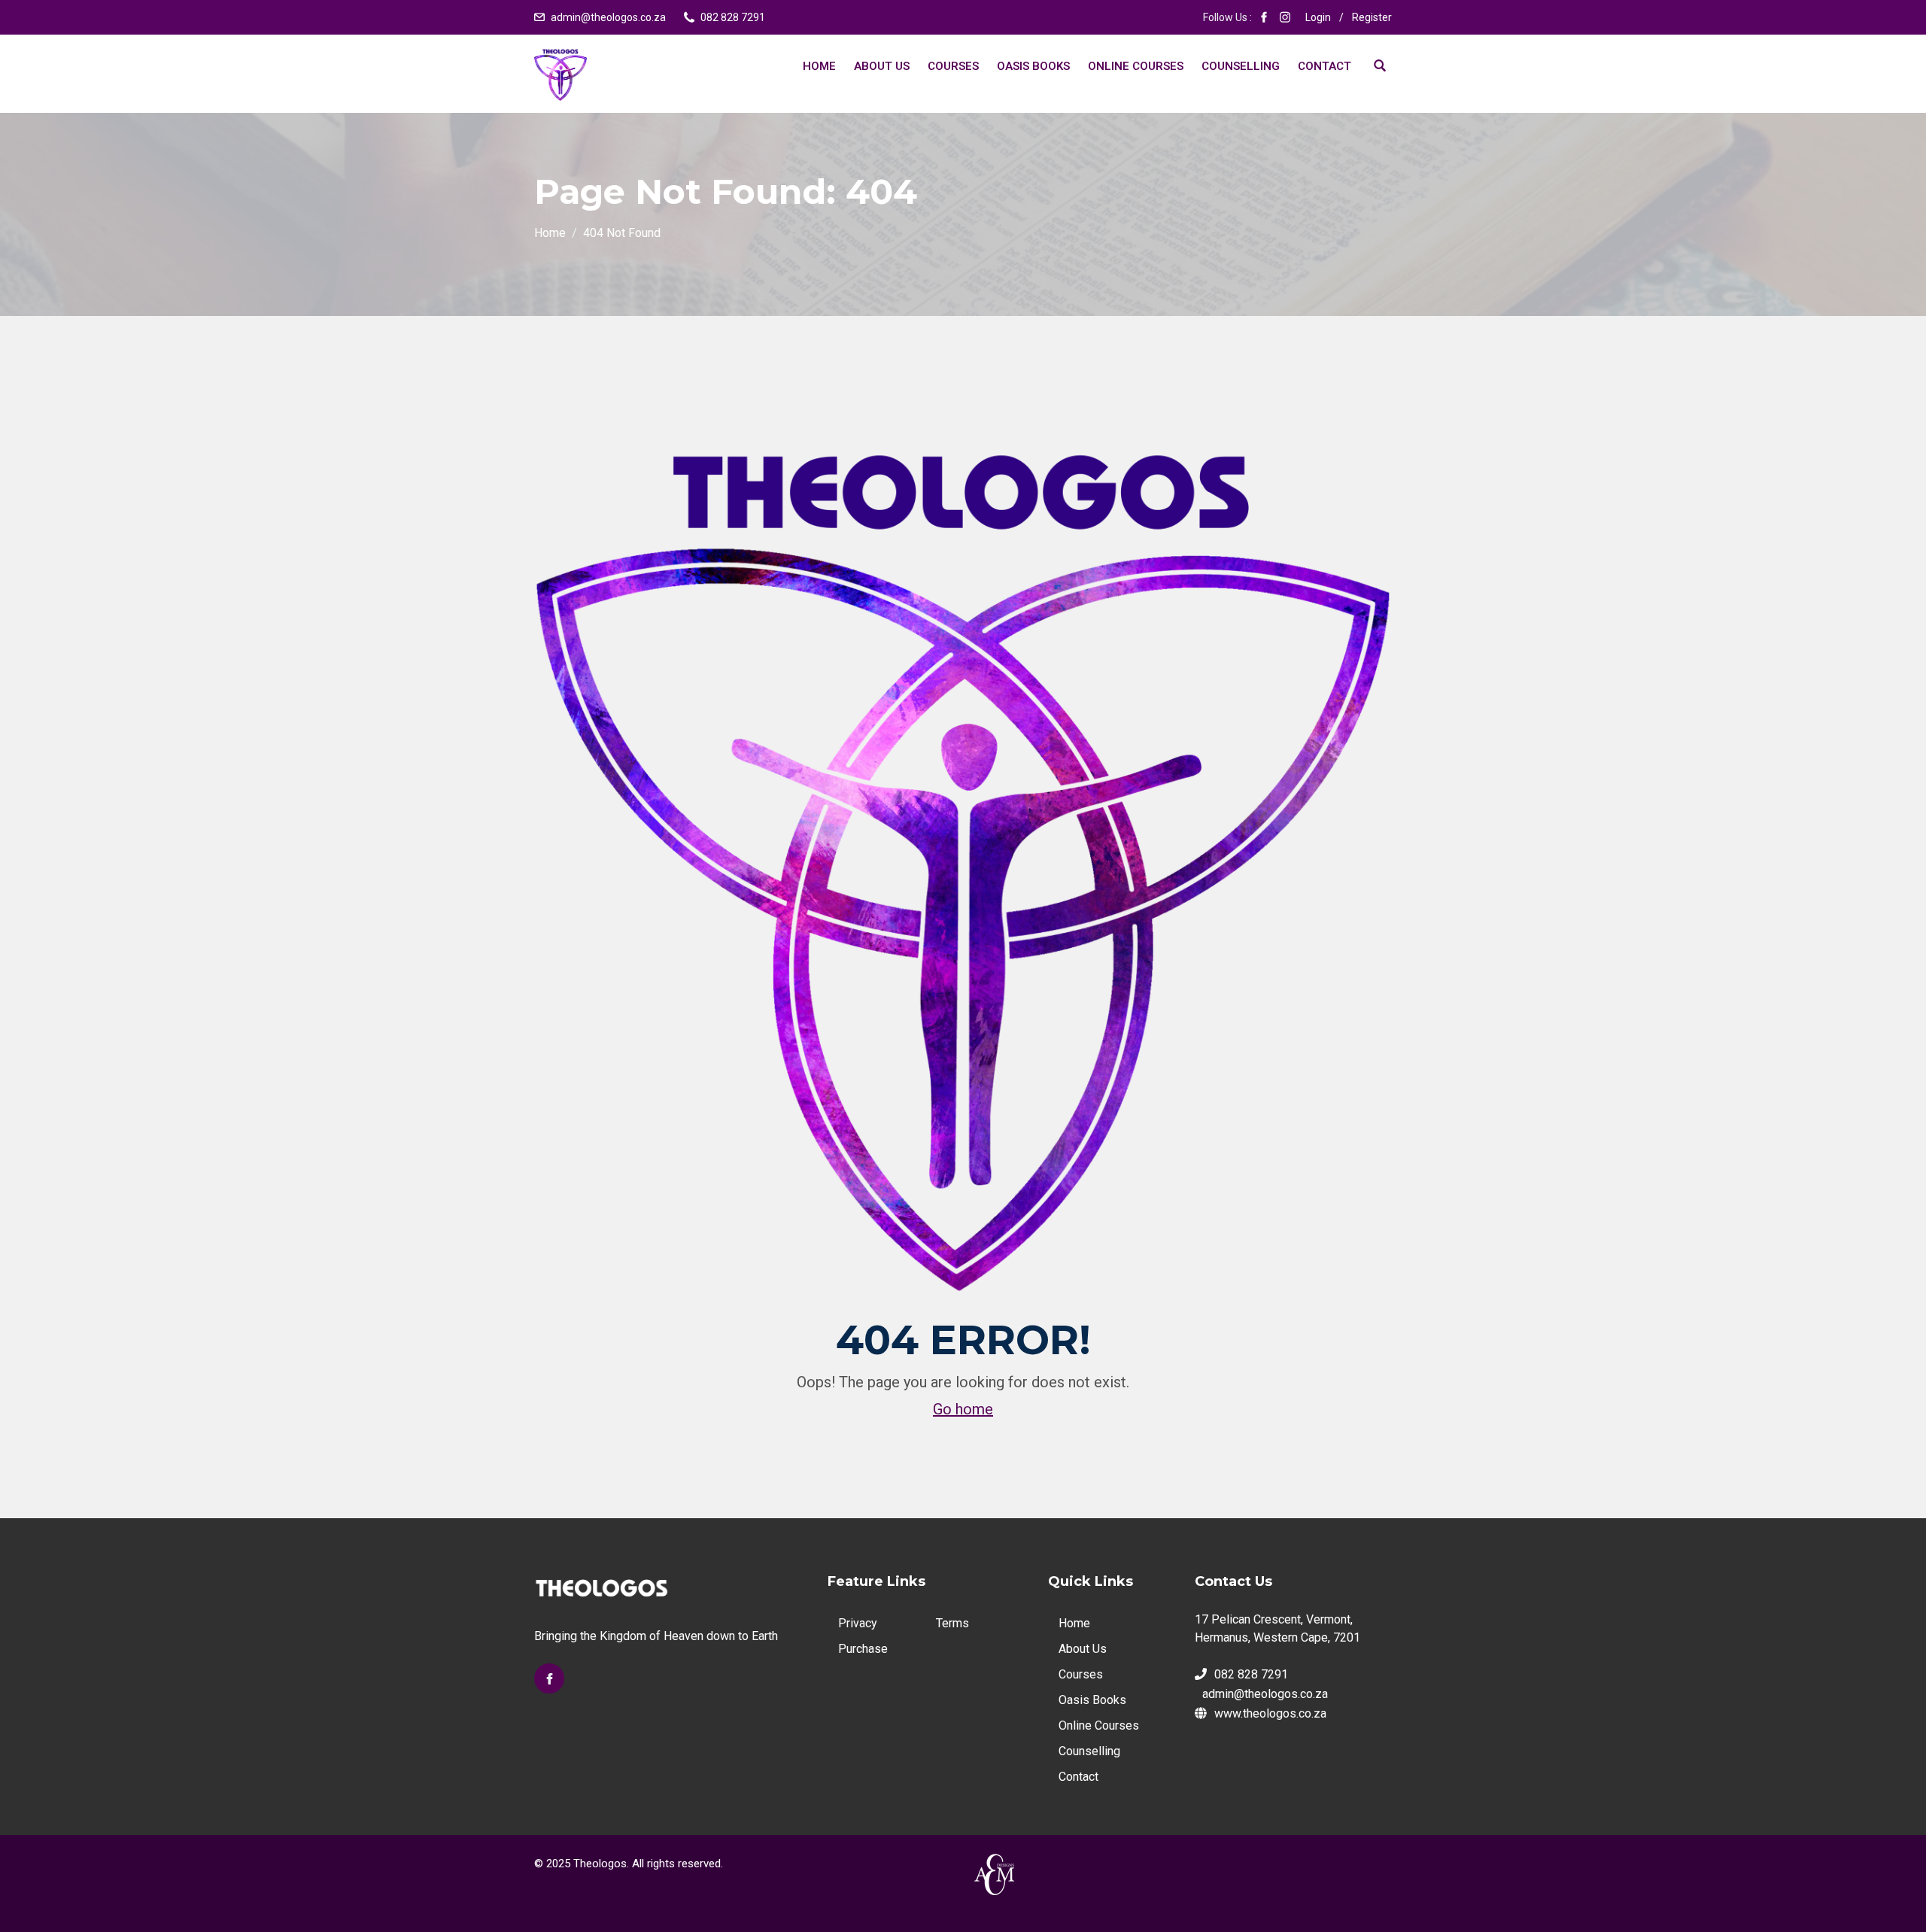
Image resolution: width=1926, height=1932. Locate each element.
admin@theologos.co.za (608, 17)
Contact (1325, 66)
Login (1318, 17)
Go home (963, 1409)
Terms (952, 1623)
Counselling (1241, 66)
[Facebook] (549, 1678)
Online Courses (1136, 66)
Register (1372, 17)
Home (819, 66)
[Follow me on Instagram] (1285, 17)
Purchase (863, 1649)
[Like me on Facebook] (1264, 17)
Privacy (858, 1623)
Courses (953, 66)
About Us (882, 66)
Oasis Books (1033, 66)
